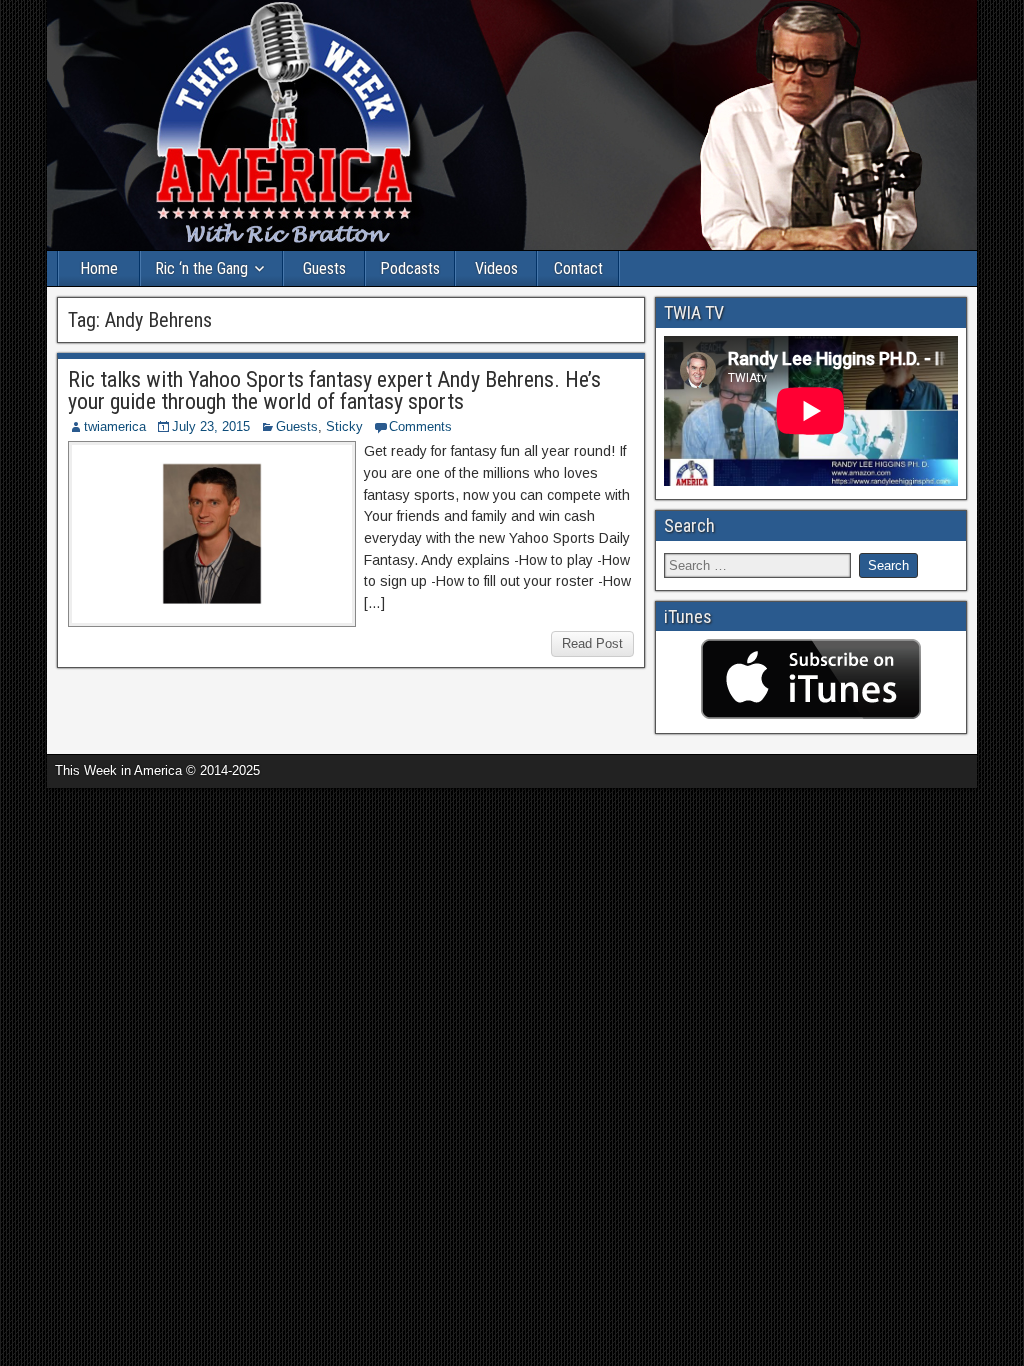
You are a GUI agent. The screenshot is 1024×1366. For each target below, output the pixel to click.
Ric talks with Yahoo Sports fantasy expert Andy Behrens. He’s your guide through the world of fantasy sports (334, 390)
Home (99, 268)
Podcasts (410, 268)
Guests (324, 268)
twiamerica (115, 426)
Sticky (344, 426)
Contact (578, 268)
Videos (496, 268)
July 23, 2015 (211, 426)
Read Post (592, 643)
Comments (420, 426)
